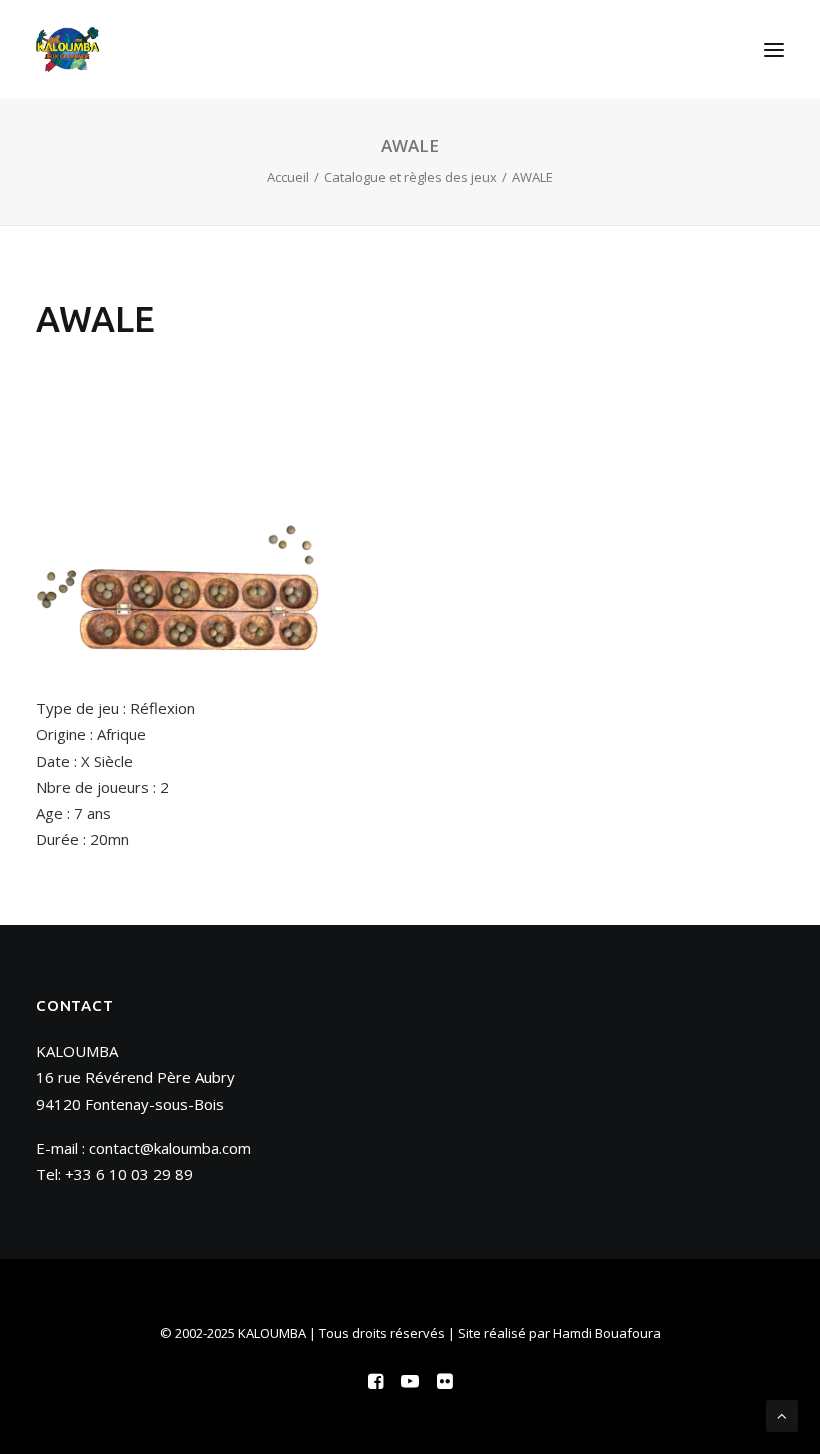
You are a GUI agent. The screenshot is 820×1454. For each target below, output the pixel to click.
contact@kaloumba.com (170, 1148)
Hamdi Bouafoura (607, 1333)
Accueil (288, 177)
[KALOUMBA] (67, 49)
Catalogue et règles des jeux (410, 177)
